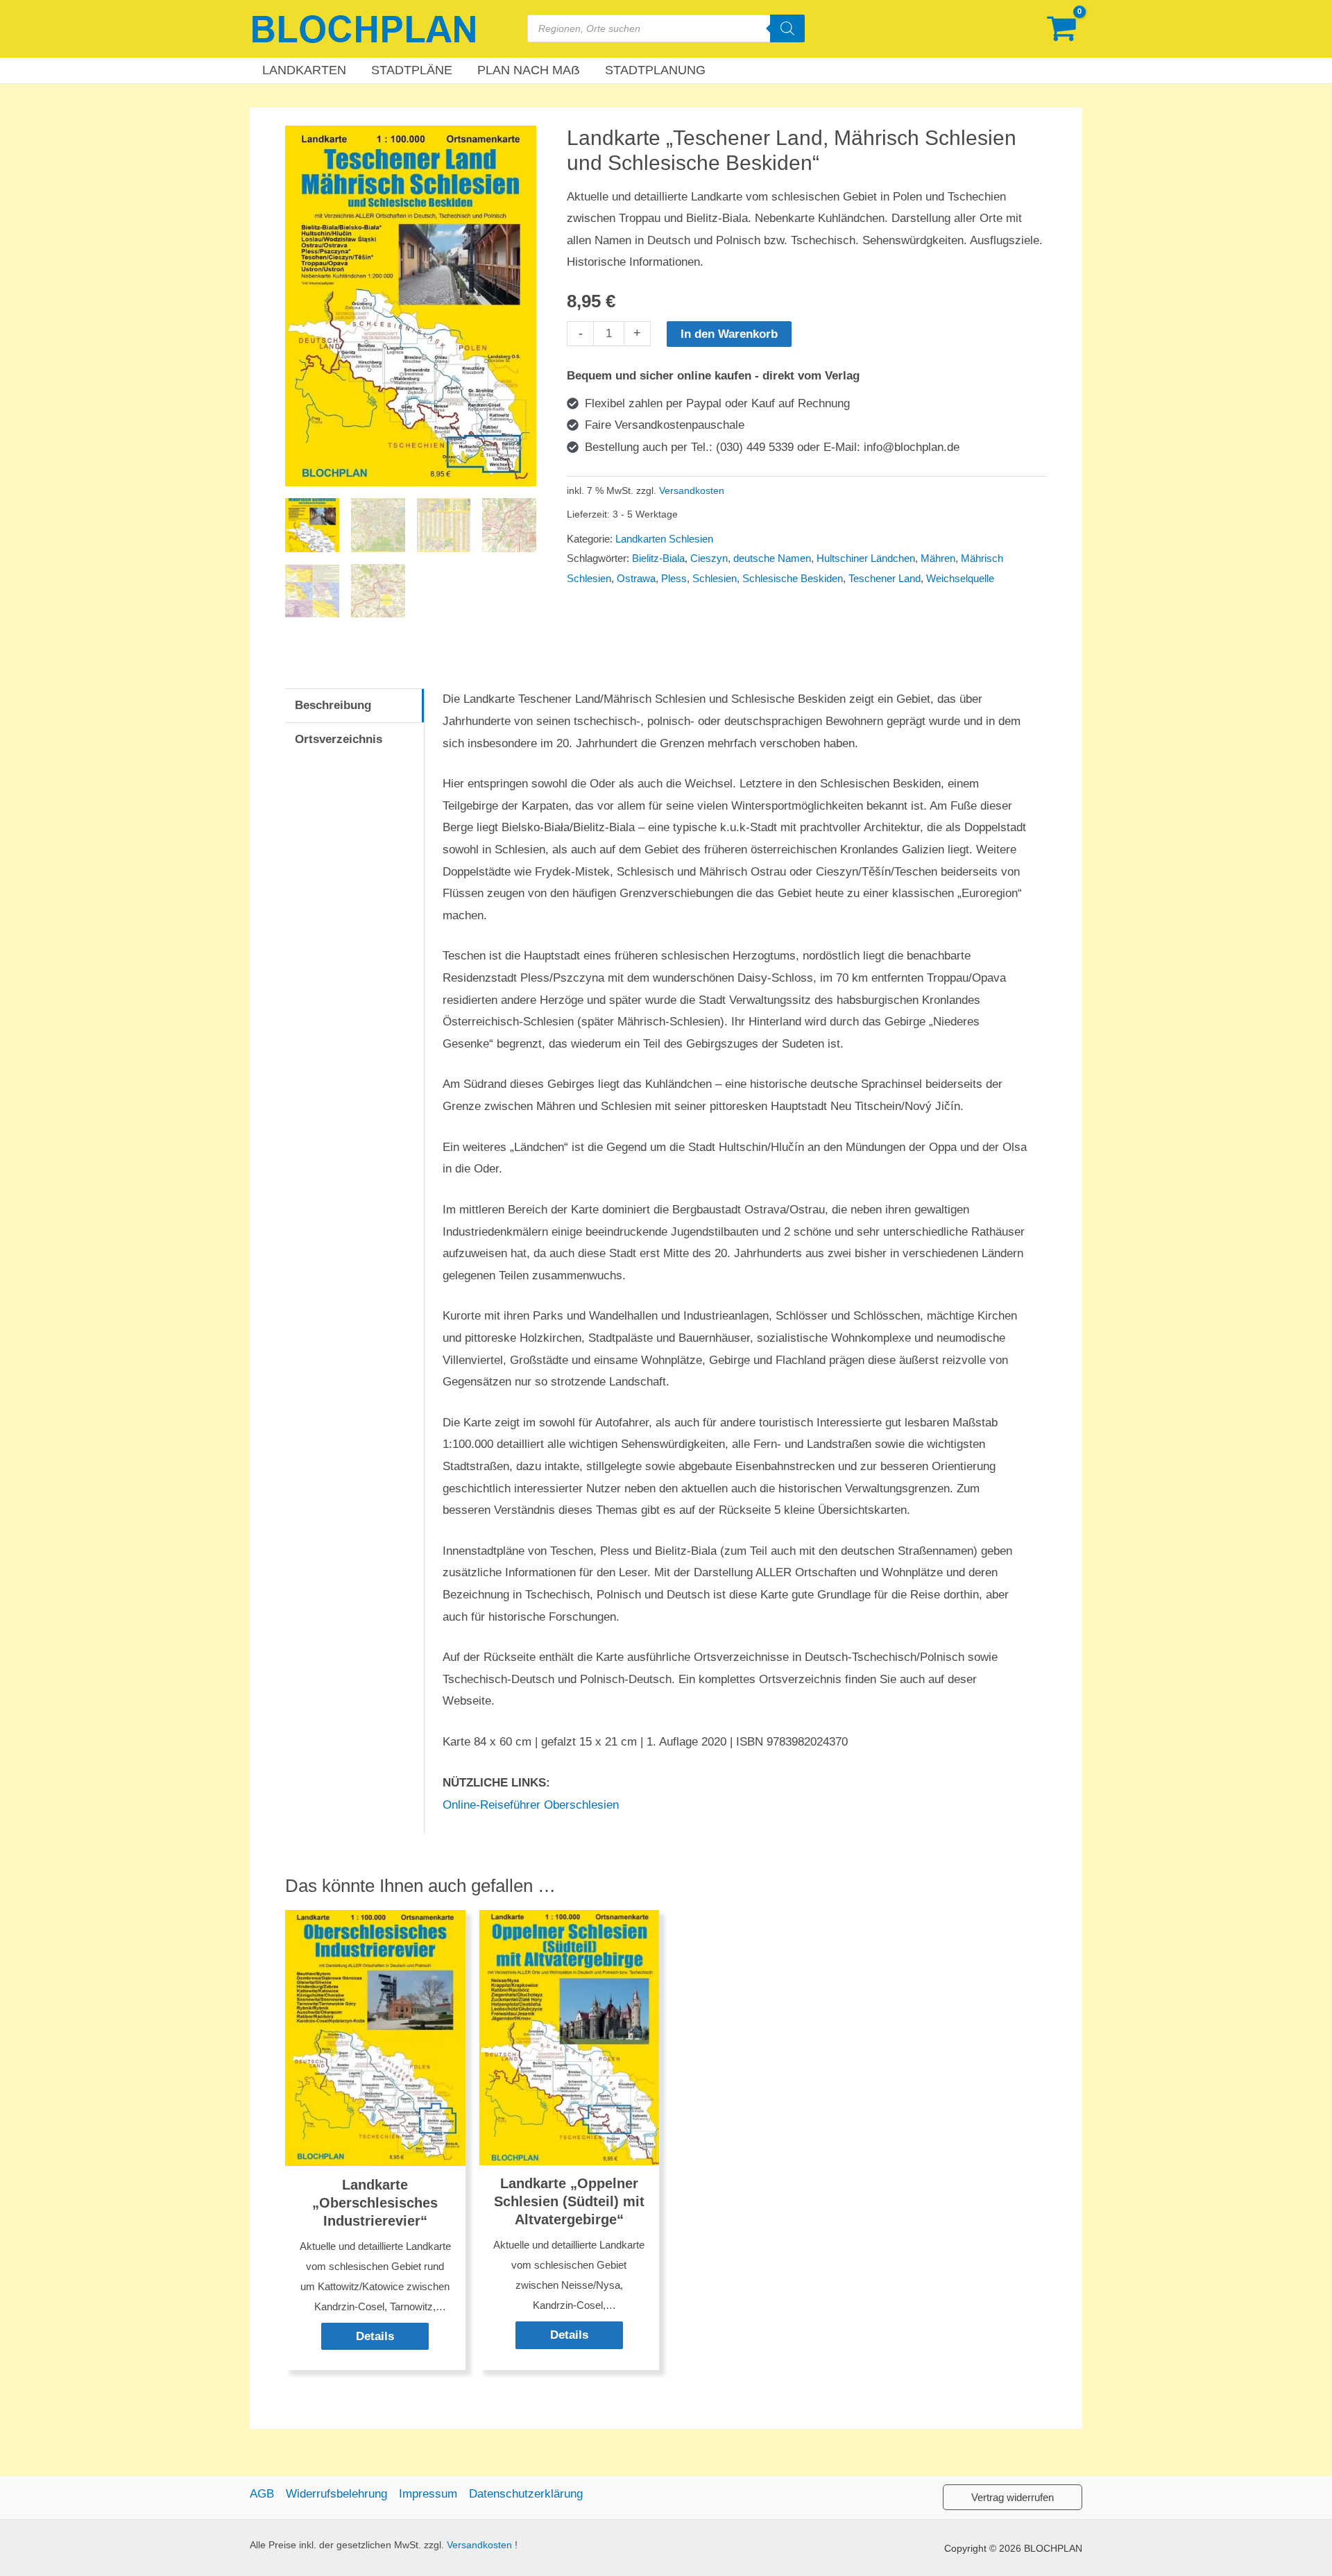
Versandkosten (692, 491)
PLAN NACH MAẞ (529, 70)
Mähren (938, 558)
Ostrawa (636, 578)
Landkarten (304, 70)
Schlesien (715, 578)
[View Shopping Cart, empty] (1061, 29)
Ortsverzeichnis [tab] (339, 739)
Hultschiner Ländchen (866, 558)
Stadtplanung (655, 70)
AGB (262, 2494)
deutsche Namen (772, 558)
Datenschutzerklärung (526, 2494)
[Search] (787, 28)
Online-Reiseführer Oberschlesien (531, 1805)
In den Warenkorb (729, 334)
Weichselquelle (960, 578)
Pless (674, 578)
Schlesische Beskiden (793, 578)
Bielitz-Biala (658, 558)
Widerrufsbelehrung (336, 2494)
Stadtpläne (412, 70)
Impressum (428, 2494)
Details (375, 2336)
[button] (1013, 2497)
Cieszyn (709, 558)
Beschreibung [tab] (333, 705)
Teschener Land (885, 578)
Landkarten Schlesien (664, 539)
